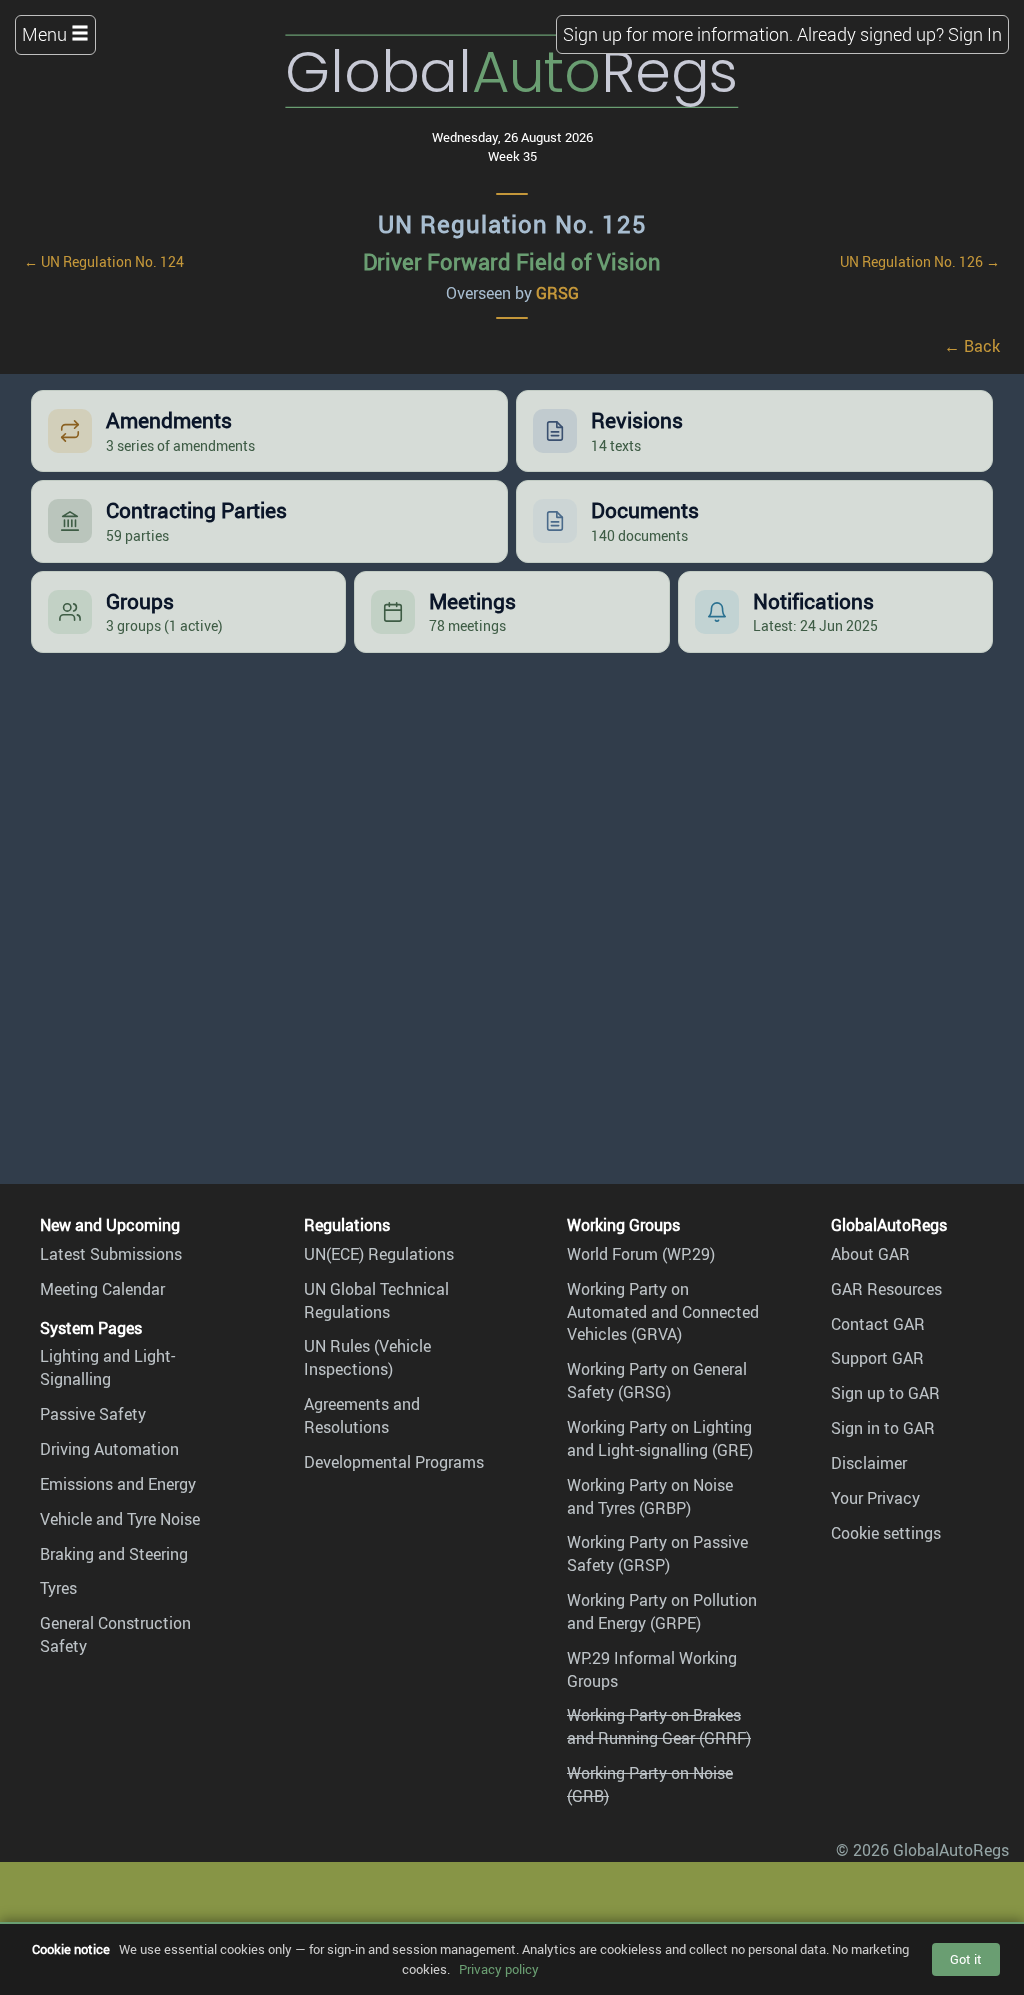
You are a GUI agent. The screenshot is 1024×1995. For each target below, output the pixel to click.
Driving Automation (109, 1449)
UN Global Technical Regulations (376, 1300)
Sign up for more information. (678, 34)
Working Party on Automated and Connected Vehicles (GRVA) (663, 1312)
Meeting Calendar (102, 1289)
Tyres (58, 1588)
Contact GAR (878, 1324)
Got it (966, 1959)
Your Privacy (875, 1498)
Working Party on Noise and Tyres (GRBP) (650, 1496)
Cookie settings (886, 1533)
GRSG (557, 293)
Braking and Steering (114, 1554)
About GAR (870, 1254)
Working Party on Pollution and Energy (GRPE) (662, 1611)
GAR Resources (886, 1289)
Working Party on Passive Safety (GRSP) (657, 1553)
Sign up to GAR (885, 1393)
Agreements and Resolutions (362, 1415)
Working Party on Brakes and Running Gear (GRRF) (659, 1726)
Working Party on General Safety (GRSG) (657, 1380)
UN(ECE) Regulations (379, 1254)
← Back (972, 346)
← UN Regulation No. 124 (104, 261)
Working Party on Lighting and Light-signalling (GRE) (660, 1438)
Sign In (975, 34)
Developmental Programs (394, 1462)
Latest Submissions (111, 1254)
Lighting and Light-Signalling (107, 1367)
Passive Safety (93, 1414)
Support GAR (877, 1358)
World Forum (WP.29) (641, 1254)
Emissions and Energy (118, 1484)
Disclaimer (869, 1463)
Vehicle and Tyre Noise (120, 1519)
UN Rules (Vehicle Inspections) (367, 1357)
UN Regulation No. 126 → (920, 261)
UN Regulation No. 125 (512, 224)
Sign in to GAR (883, 1428)
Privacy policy (499, 1969)
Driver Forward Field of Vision (512, 261)
